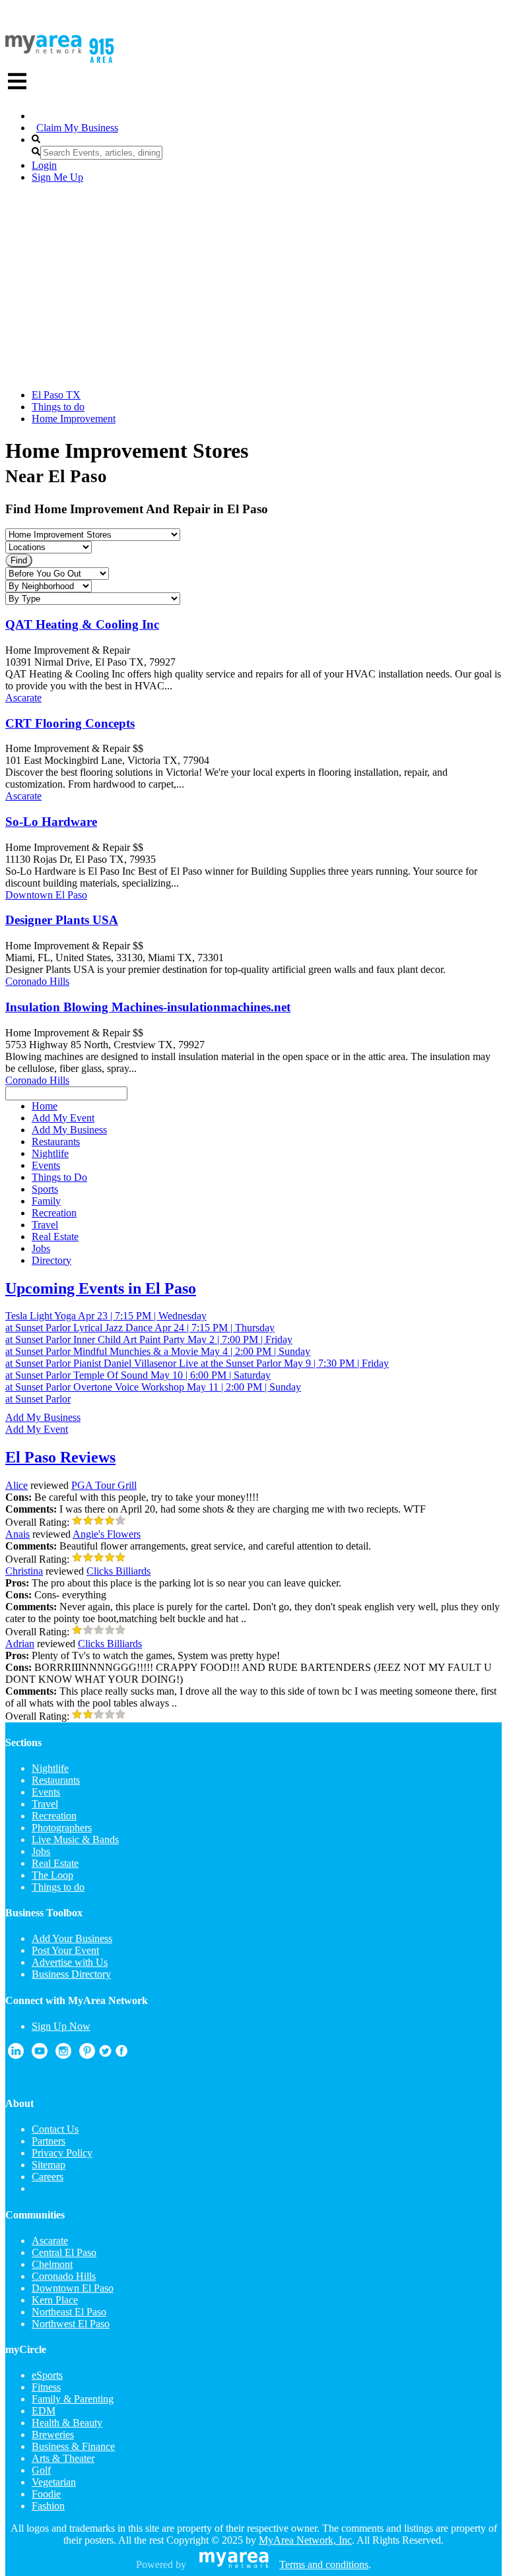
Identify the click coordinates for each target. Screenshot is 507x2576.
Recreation (54, 1816)
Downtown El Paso (46, 895)
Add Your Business (72, 1938)
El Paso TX (56, 395)
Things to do (58, 407)
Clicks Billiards (118, 1571)
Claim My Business (77, 128)
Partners (49, 2141)
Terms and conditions (324, 2564)
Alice (17, 1485)
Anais (17, 1534)
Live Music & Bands (75, 1839)
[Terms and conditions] (234, 2564)
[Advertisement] (253, 286)
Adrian (20, 1644)
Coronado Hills (37, 981)
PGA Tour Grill (104, 1485)
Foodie (46, 2494)
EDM (44, 2411)
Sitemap (49, 2165)
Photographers (62, 1828)
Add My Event (37, 1429)
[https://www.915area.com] (44, 50)
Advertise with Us (70, 1962)
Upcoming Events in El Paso (101, 1288)
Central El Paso (64, 2252)
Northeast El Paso (69, 2312)
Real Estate (55, 1863)
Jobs (41, 1851)
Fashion (48, 2506)
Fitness (46, 2387)
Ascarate (23, 698)
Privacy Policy (62, 2153)
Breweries (53, 2435)
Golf (41, 2470)
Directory (51, 1260)
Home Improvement (74, 419)
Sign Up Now (61, 2026)
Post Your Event (65, 1950)
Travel (45, 1804)
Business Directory (71, 1974)
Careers (48, 2177)
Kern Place (55, 2300)
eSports (47, 2375)
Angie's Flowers (107, 1534)
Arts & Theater (63, 2458)
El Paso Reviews (60, 1457)
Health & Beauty (67, 2423)
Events (46, 1792)
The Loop (52, 1875)
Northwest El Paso (71, 2324)
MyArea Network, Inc (305, 2540)
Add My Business (43, 1417)
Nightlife (50, 1768)
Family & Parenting (73, 2399)
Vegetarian (54, 2482)
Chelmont (52, 2264)
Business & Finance (73, 2446)
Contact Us (55, 2129)
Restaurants (56, 1780)
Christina (24, 1571)
